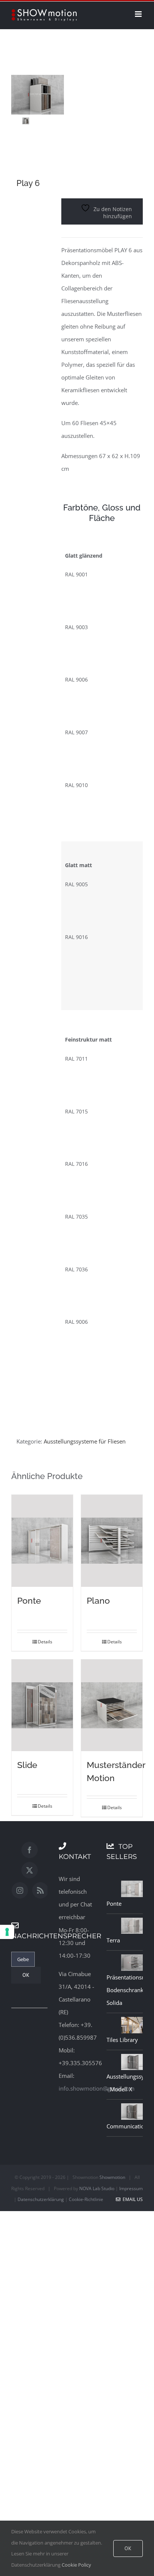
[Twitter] (30, 1870)
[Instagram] (20, 1890)
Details (45, 1642)
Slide (27, 1765)
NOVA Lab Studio (97, 2188)
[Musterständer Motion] (112, 1705)
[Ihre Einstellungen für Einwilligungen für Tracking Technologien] (7, 1932)
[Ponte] (42, 1541)
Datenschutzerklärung (41, 2199)
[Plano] (112, 1541)
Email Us (132, 2199)
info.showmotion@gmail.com (97, 2088)
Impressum (131, 2188)
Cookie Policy (76, 2565)
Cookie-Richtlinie (86, 2199)
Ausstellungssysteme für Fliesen (85, 1441)
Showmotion (112, 2177)
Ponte (29, 1601)
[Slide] (42, 1705)
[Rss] (40, 1890)
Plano (98, 1601)
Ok (128, 2548)
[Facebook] (30, 1850)
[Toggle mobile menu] (139, 14)
